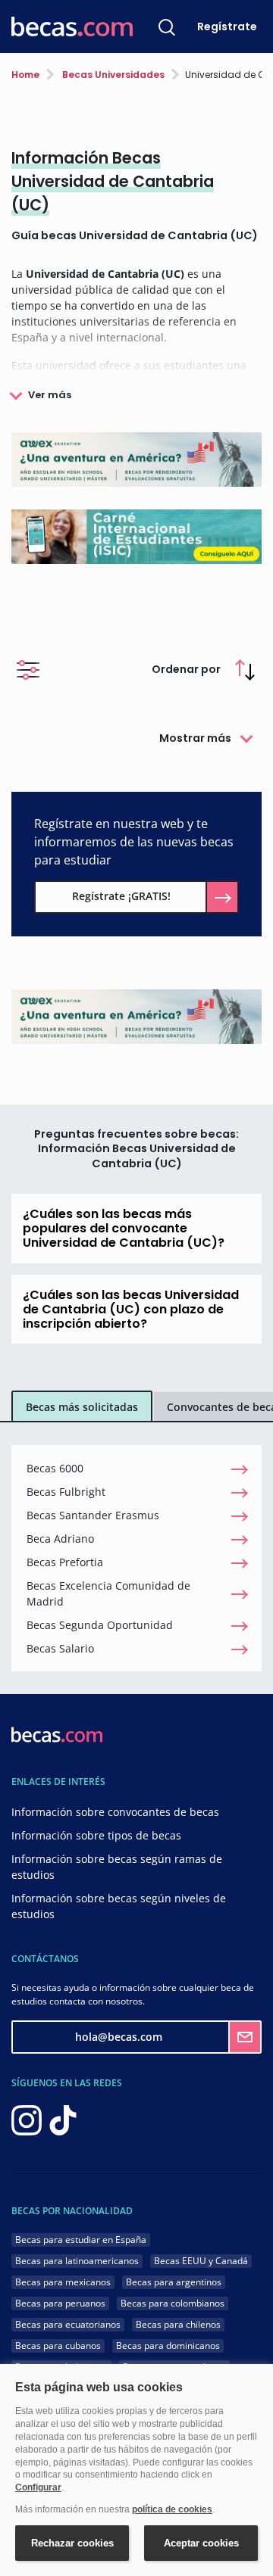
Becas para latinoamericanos (77, 2261)
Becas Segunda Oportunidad (100, 1625)
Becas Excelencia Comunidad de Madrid (108, 1593)
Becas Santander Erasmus (93, 1515)
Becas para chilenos (178, 2324)
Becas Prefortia (65, 1562)
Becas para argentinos (174, 2282)
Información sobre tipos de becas (96, 1835)
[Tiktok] (63, 2119)
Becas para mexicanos (63, 2282)
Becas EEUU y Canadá (201, 2261)
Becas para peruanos (60, 2303)
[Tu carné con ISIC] (136, 536)
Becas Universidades (112, 75)
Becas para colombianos (173, 2303)
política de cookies (172, 2509)
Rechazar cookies (72, 2543)
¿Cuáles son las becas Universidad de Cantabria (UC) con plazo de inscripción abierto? (131, 1309)
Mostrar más (195, 738)
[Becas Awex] (136, 458)
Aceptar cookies (201, 2543)
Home (25, 75)
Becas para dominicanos (168, 2345)
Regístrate (227, 26)
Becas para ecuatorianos (68, 2324)
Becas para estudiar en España (81, 2240)
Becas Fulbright (66, 1492)
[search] (167, 26)
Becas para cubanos (58, 2345)
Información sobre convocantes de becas (115, 1812)
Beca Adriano (60, 1539)
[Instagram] (27, 2119)
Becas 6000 (55, 1468)
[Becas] (72, 27)
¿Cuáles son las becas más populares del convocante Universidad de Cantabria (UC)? (124, 1228)
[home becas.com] (57, 1733)
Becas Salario (60, 1648)
